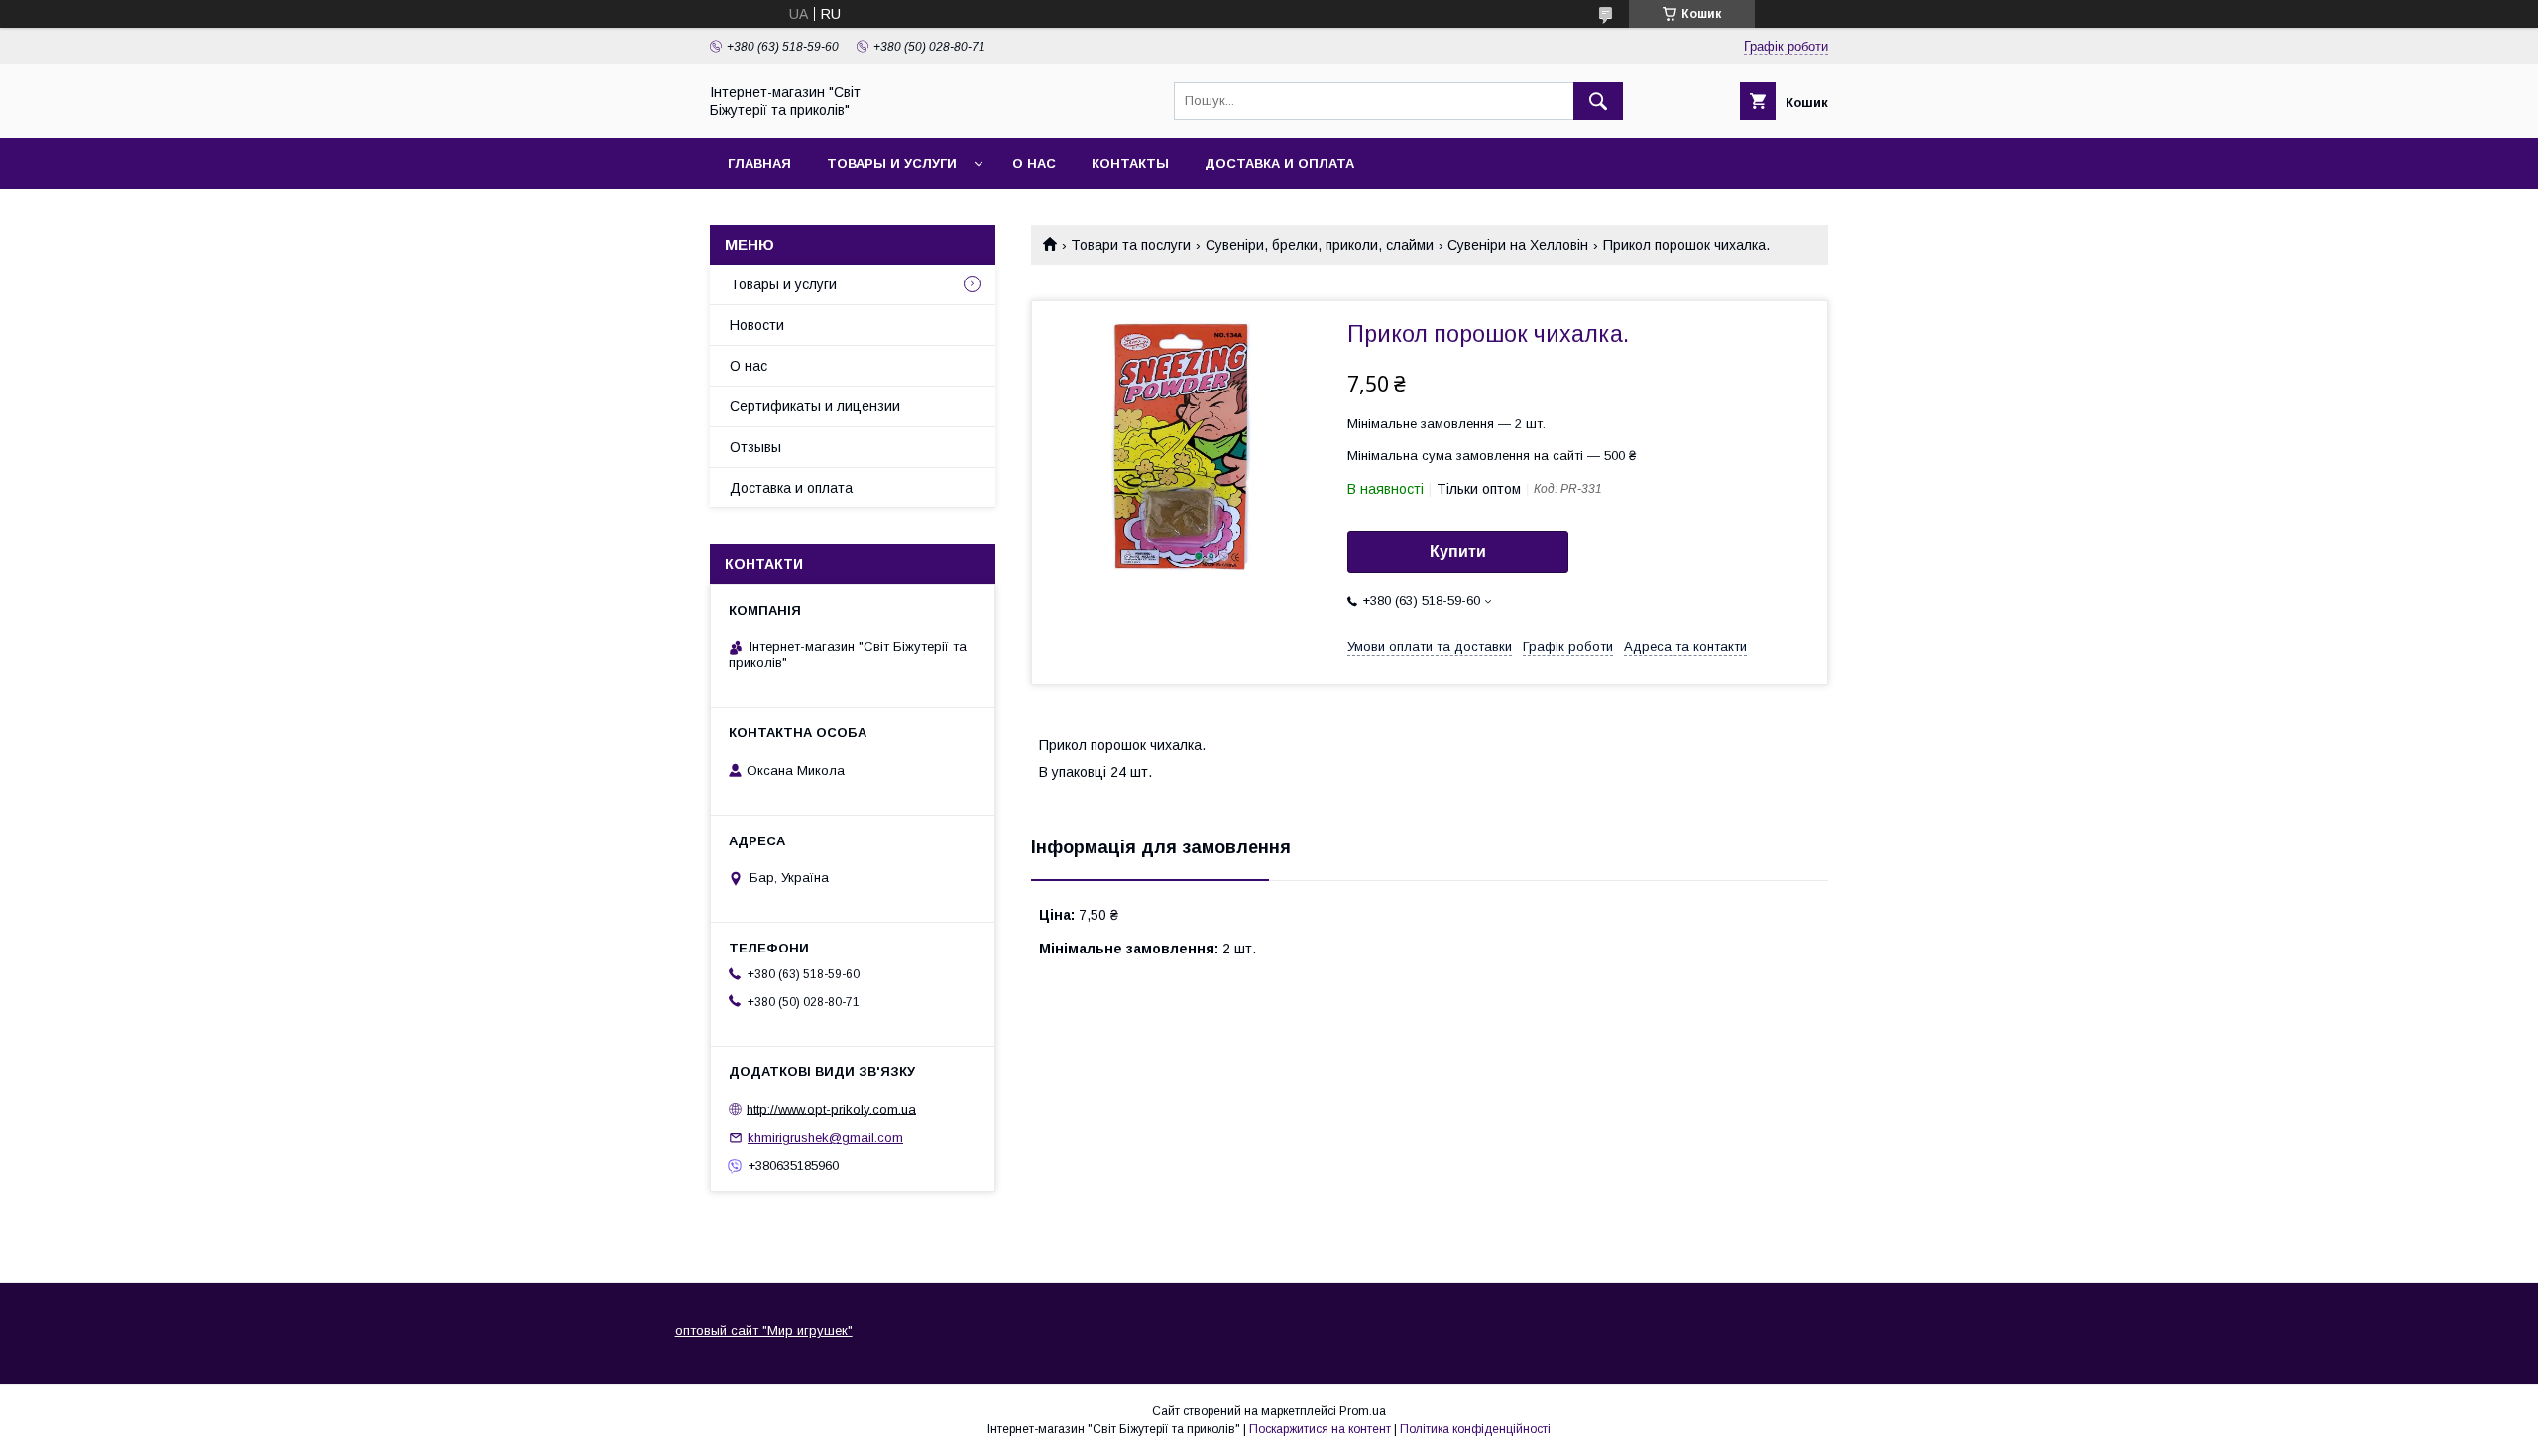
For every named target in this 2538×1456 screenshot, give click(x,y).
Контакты (1130, 163)
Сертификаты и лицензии (815, 406)
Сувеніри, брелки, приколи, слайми (1320, 245)
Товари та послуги (1131, 245)
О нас (1034, 163)
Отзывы (755, 447)
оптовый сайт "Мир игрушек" (764, 1331)
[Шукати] (1598, 101)
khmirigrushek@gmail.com (825, 1137)
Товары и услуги (892, 163)
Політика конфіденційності (1475, 1429)
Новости (757, 325)
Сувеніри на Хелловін (1518, 245)
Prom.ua (1363, 1411)
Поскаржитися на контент (1320, 1429)
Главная (759, 163)
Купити (1458, 552)
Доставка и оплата (1279, 163)
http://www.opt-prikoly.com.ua (831, 1109)
